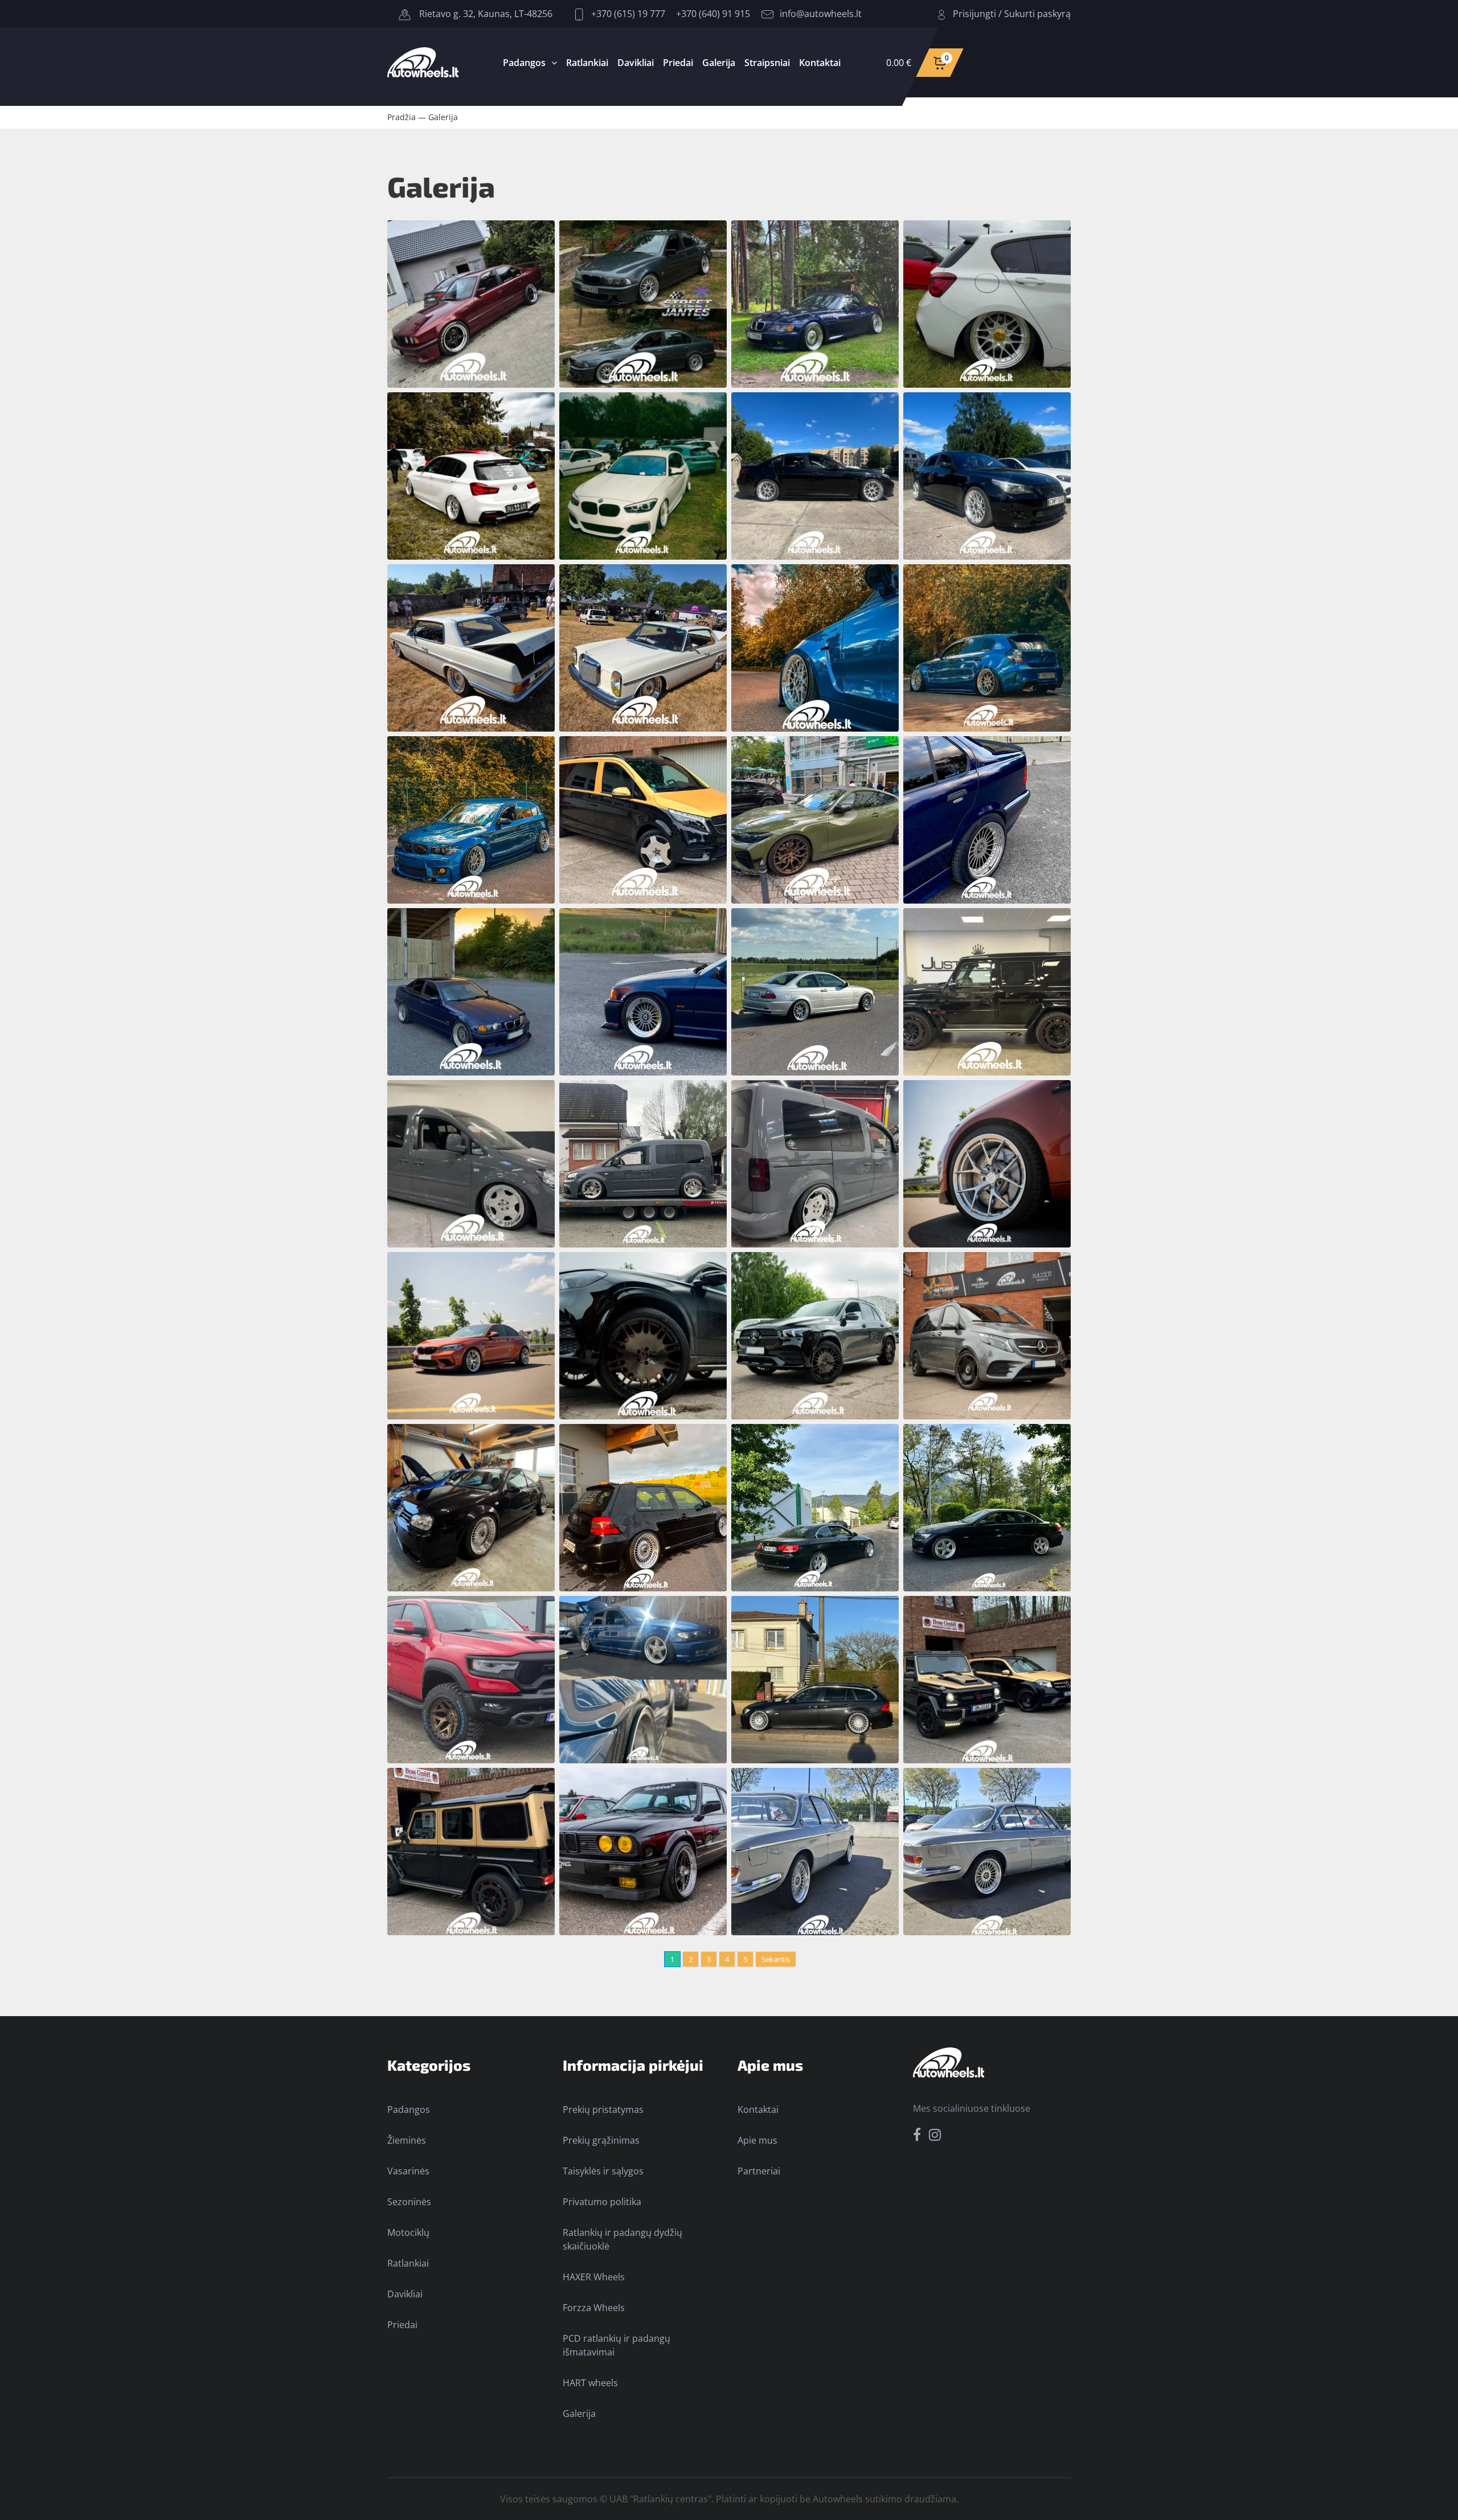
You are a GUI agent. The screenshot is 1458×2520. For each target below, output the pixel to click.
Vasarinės (408, 2171)
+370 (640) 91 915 (713, 14)
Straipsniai (767, 63)
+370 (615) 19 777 (627, 14)
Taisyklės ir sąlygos (603, 2171)
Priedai (678, 63)
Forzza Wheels (594, 2308)
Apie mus (757, 2140)
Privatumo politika (602, 2202)
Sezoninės (409, 2202)
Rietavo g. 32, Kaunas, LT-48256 (485, 14)
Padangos (524, 63)
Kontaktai (820, 63)
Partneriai (759, 2171)
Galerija (719, 63)
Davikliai (636, 63)
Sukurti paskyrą (1037, 14)
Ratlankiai (587, 63)
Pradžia (402, 117)
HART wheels (590, 2383)
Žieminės (407, 2140)
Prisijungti (974, 14)
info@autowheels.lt (821, 14)
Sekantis (776, 1959)
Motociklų (408, 2232)
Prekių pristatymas (603, 2109)
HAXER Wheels (594, 2277)
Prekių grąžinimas (601, 2140)
